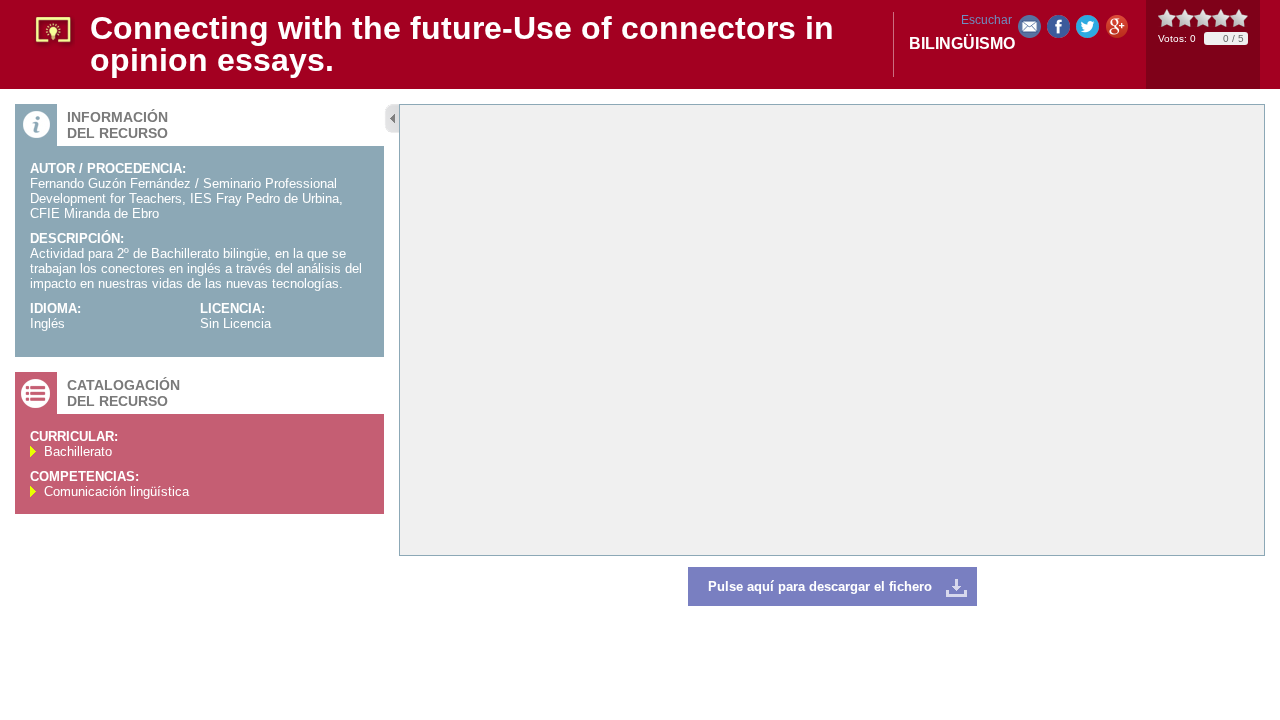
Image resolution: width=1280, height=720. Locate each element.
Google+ (1116, 30)
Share (1058, 30)
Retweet (1087, 30)
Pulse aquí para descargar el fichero (820, 586)
